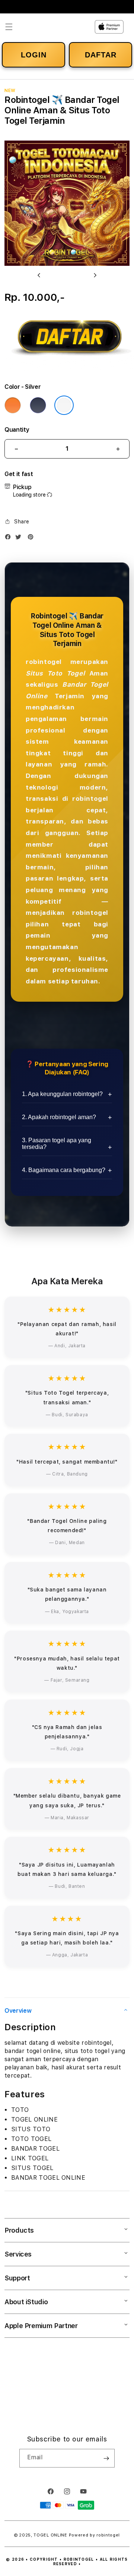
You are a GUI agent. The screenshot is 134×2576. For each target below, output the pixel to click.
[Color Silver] (64, 405)
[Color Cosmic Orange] (13, 405)
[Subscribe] (106, 2458)
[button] (9, 27)
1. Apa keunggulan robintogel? (62, 1094)
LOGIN (34, 55)
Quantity (17, 430)
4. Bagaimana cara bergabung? (64, 1170)
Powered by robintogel (95, 2535)
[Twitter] (20, 538)
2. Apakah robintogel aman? (59, 1117)
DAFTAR (101, 55)
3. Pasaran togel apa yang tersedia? (57, 1144)
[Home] (55, 27)
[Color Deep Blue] (38, 405)
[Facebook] (10, 538)
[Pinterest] (32, 538)
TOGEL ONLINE (50, 2535)
